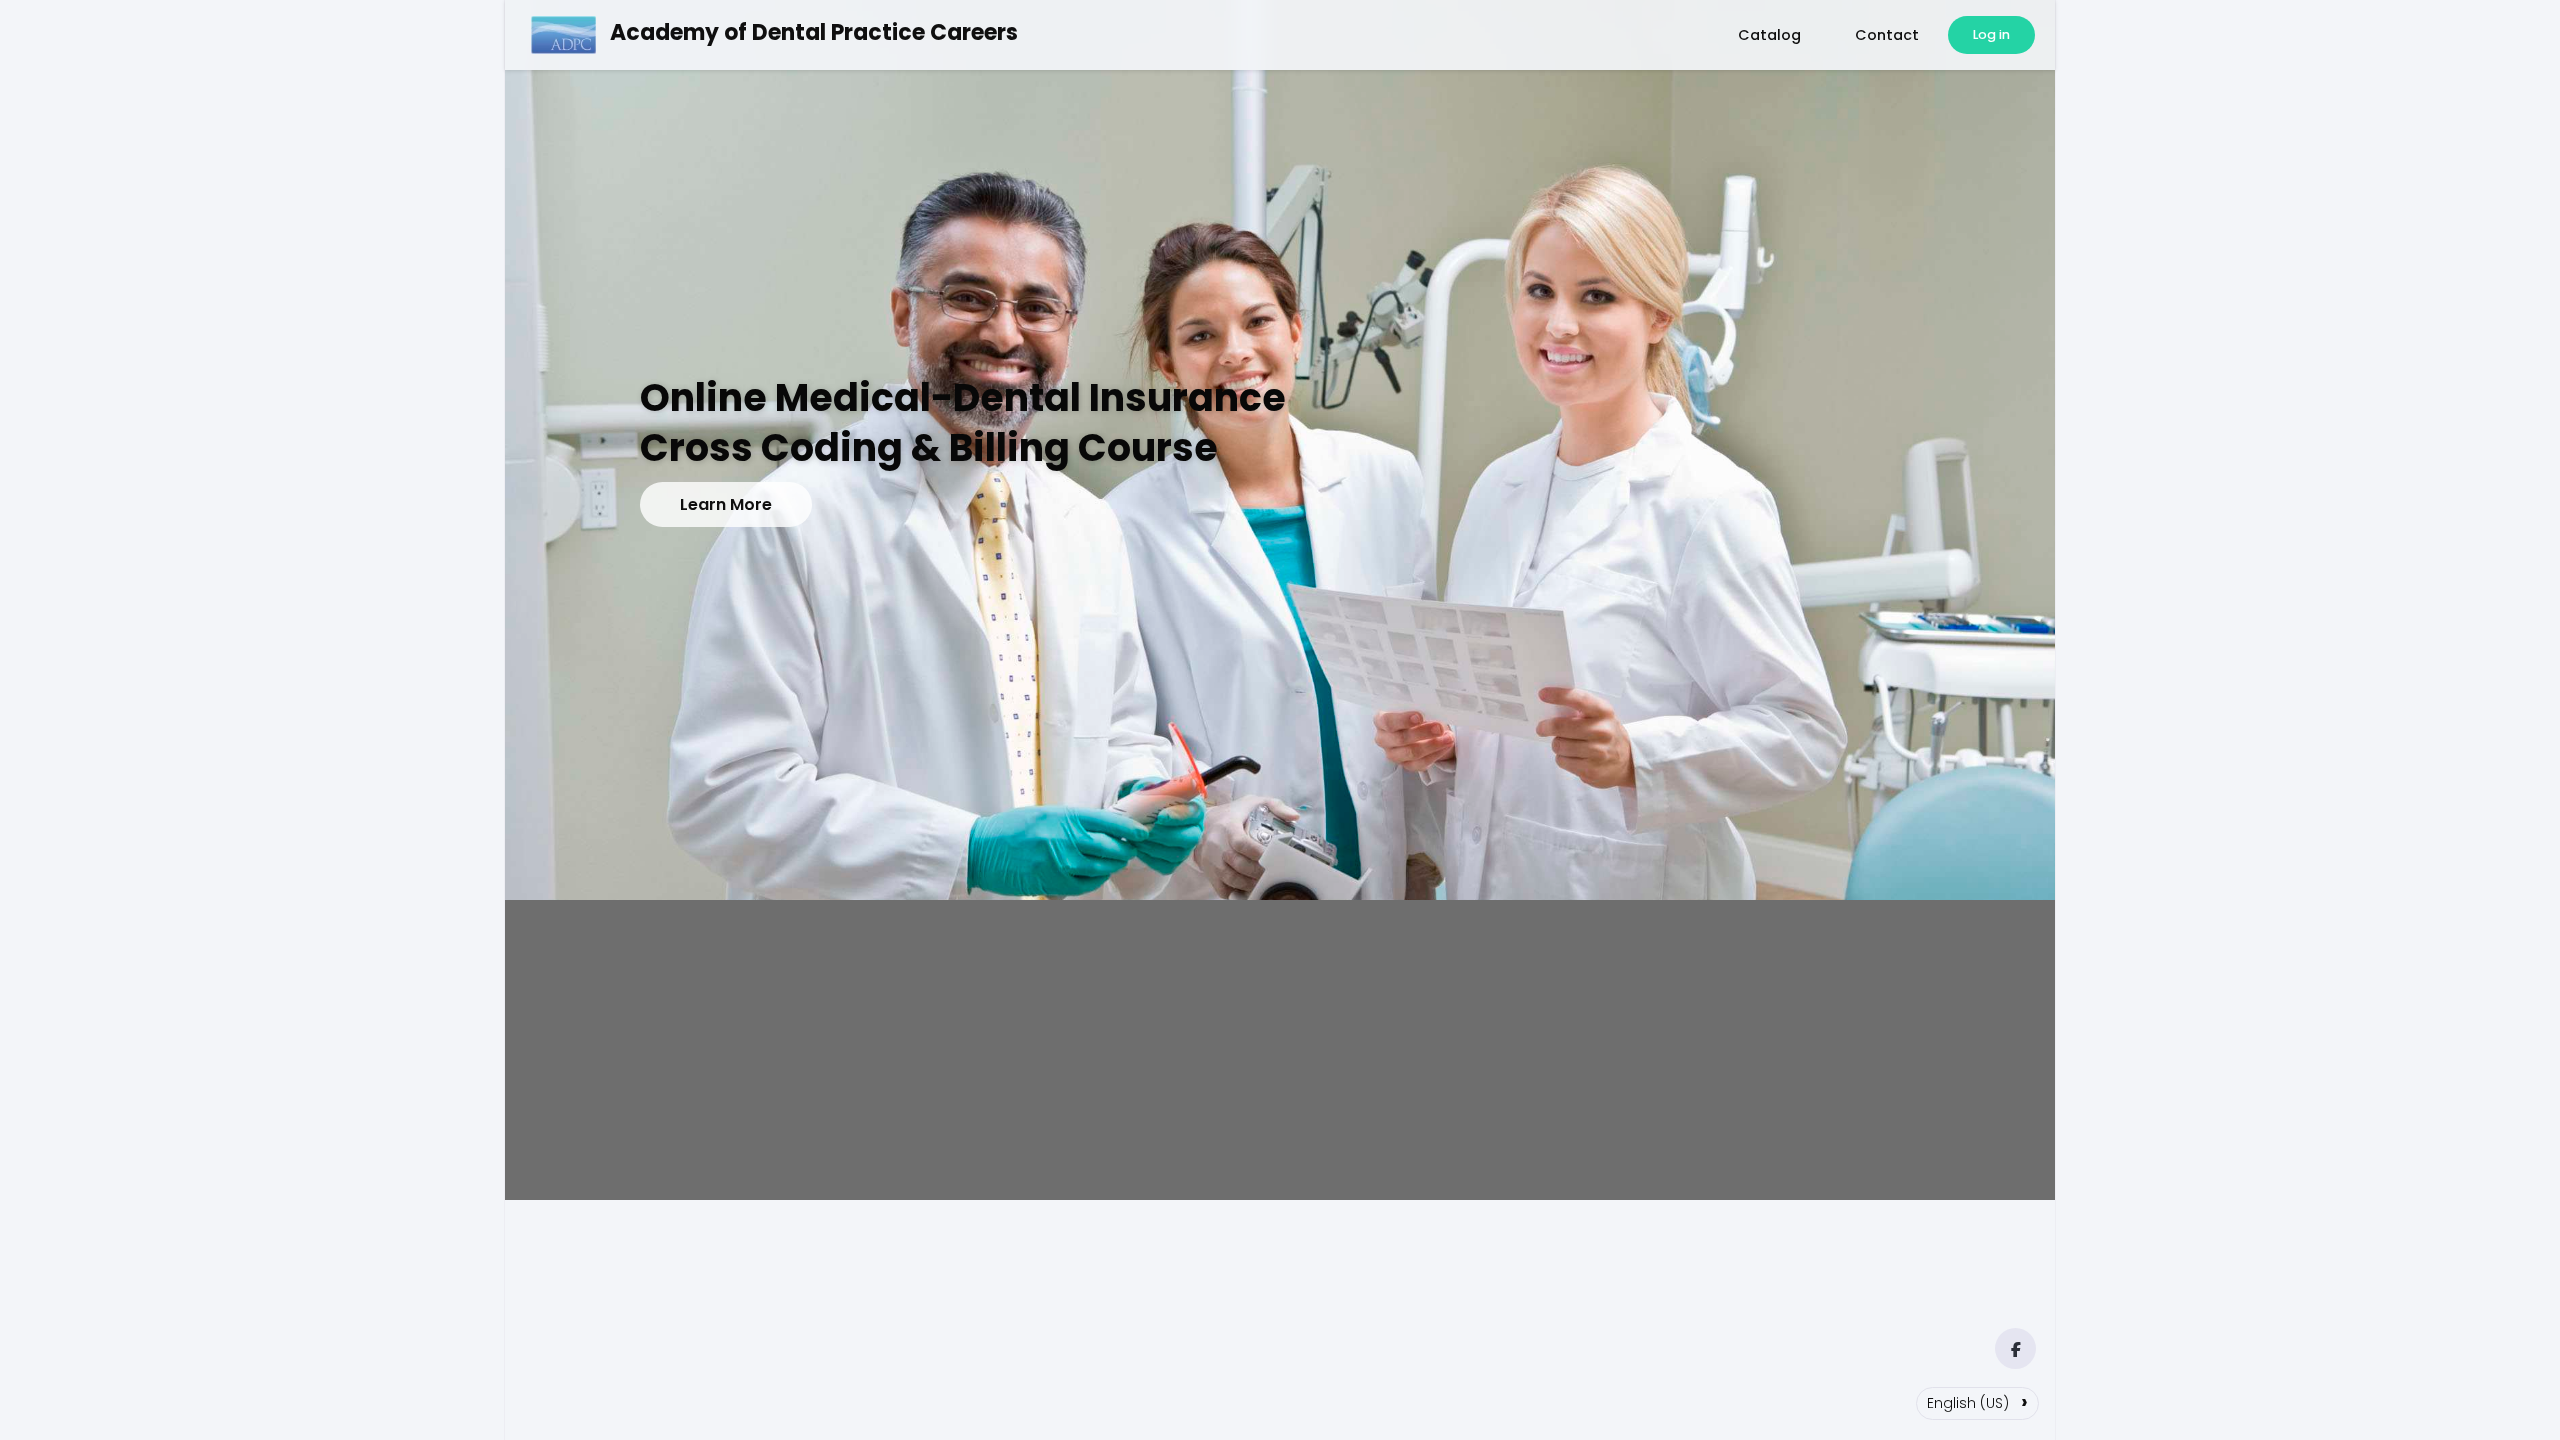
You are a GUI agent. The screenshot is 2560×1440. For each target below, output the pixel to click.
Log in (1991, 34)
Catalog (1769, 35)
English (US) (1977, 1401)
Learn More (726, 504)
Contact (1887, 35)
